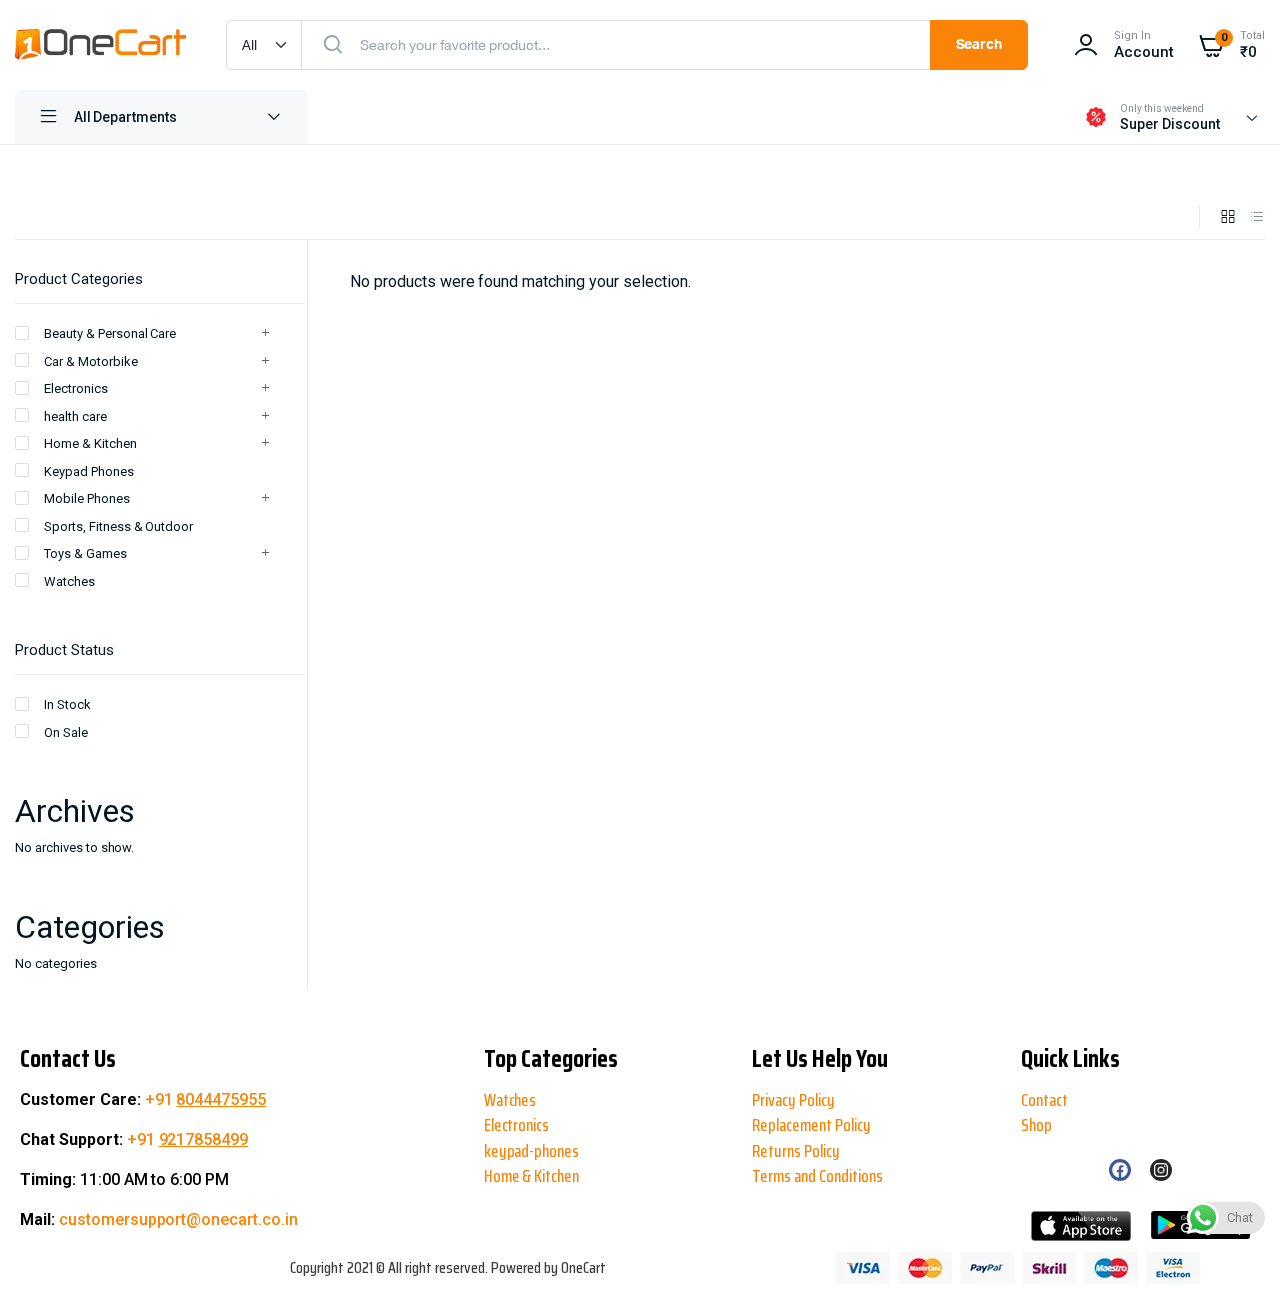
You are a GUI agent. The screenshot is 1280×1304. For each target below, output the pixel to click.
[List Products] (1257, 217)
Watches (69, 581)
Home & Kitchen (90, 443)
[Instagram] (1161, 1170)
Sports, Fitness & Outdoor (118, 526)
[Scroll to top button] (32, 1224)
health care (75, 416)
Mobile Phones (87, 498)
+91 (206, 1099)
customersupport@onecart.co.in (178, 1219)
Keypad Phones (89, 471)
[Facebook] (1120, 1170)
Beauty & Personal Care (110, 333)
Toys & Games (85, 553)
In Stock (67, 704)
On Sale (66, 732)
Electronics (76, 388)
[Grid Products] (1228, 217)
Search (979, 45)
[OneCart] (100, 45)
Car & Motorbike (91, 361)
